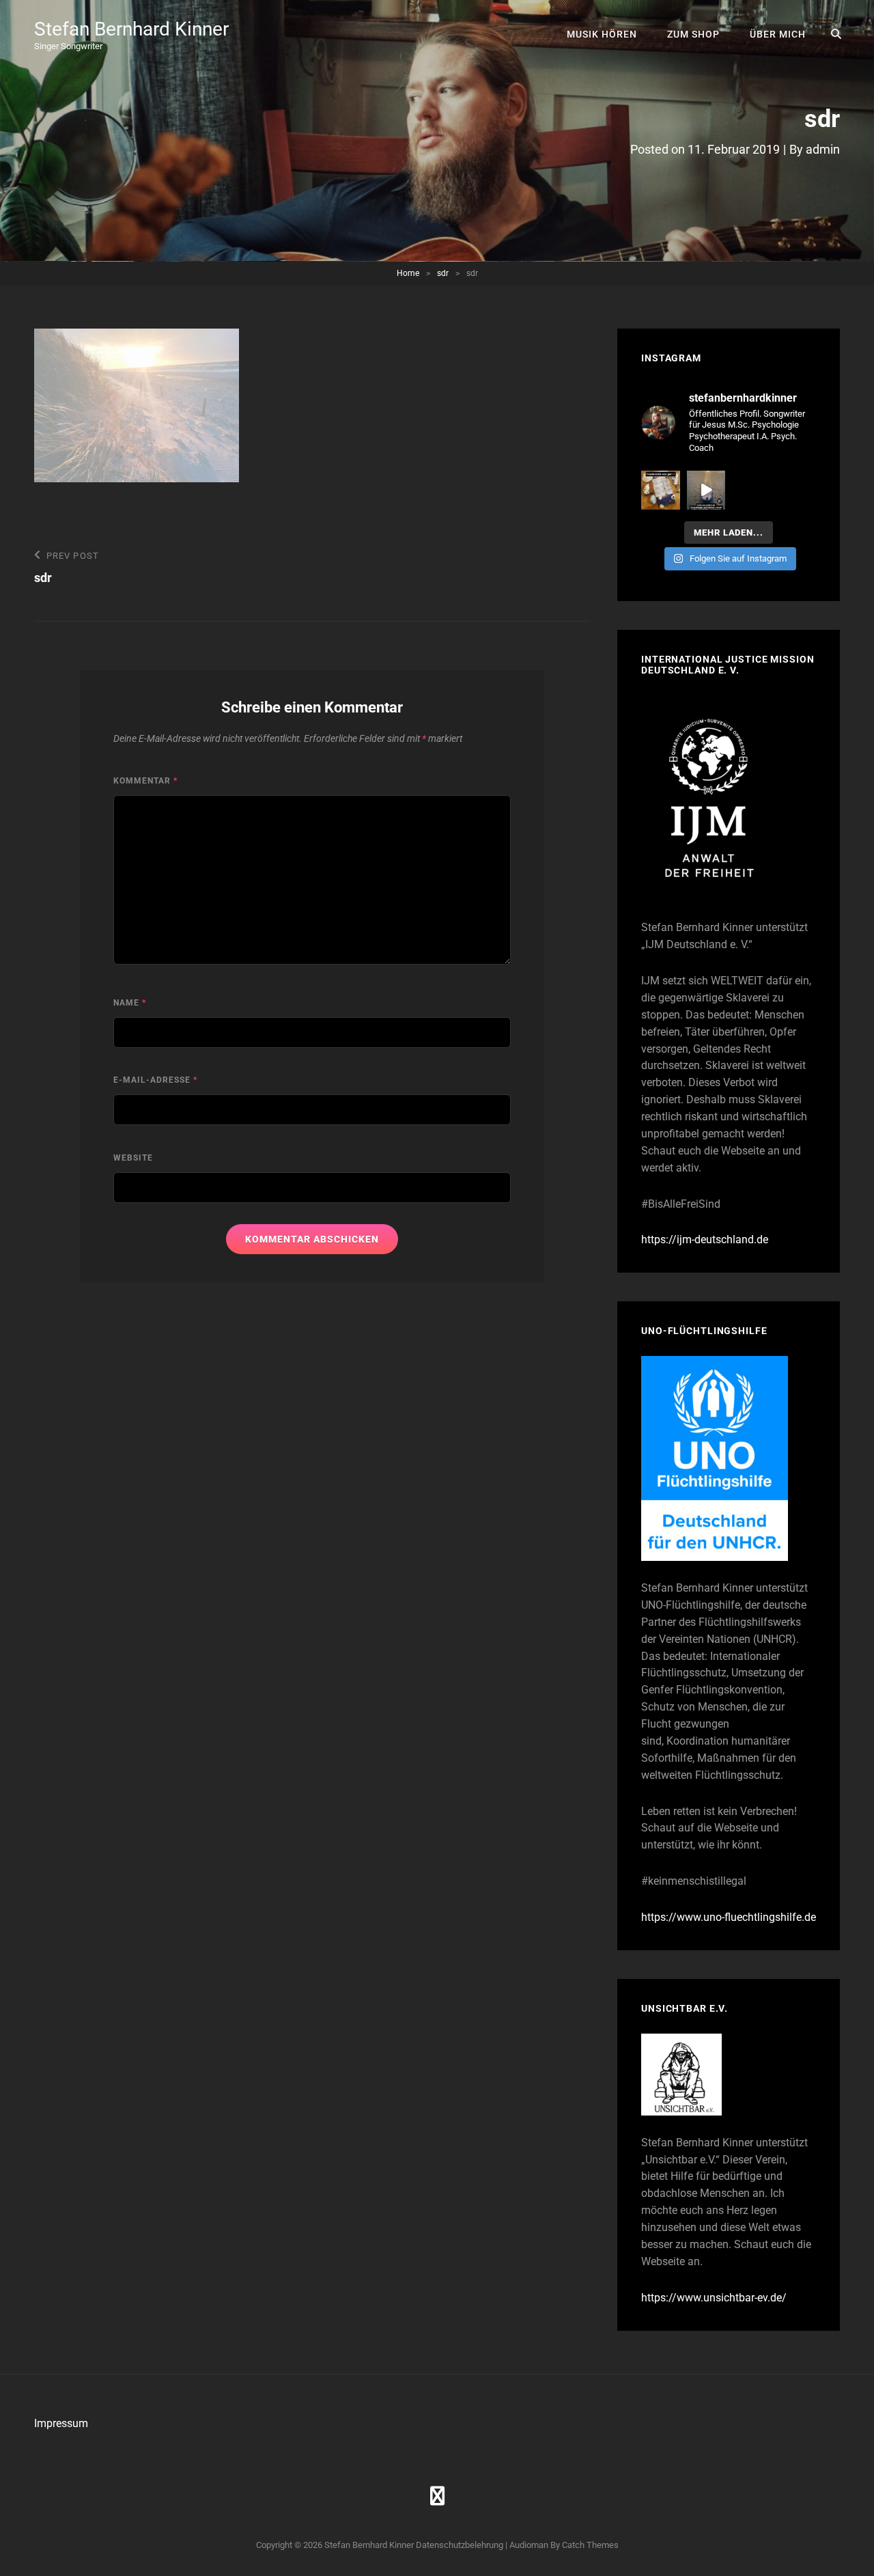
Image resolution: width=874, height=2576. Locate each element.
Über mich (778, 34)
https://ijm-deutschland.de (705, 1239)
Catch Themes (590, 2545)
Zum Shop (693, 34)
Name (130, 1003)
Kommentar (145, 781)
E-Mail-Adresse (155, 1080)
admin (823, 149)
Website (133, 1158)
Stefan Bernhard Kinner (131, 29)
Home (408, 273)
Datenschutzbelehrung (460, 2545)
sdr (443, 273)
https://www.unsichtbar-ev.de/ (714, 2298)
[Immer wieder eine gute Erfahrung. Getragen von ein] (706, 490)
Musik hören (602, 34)
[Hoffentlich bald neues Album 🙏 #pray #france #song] (661, 490)
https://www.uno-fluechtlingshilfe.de (729, 1917)
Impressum (61, 2423)
